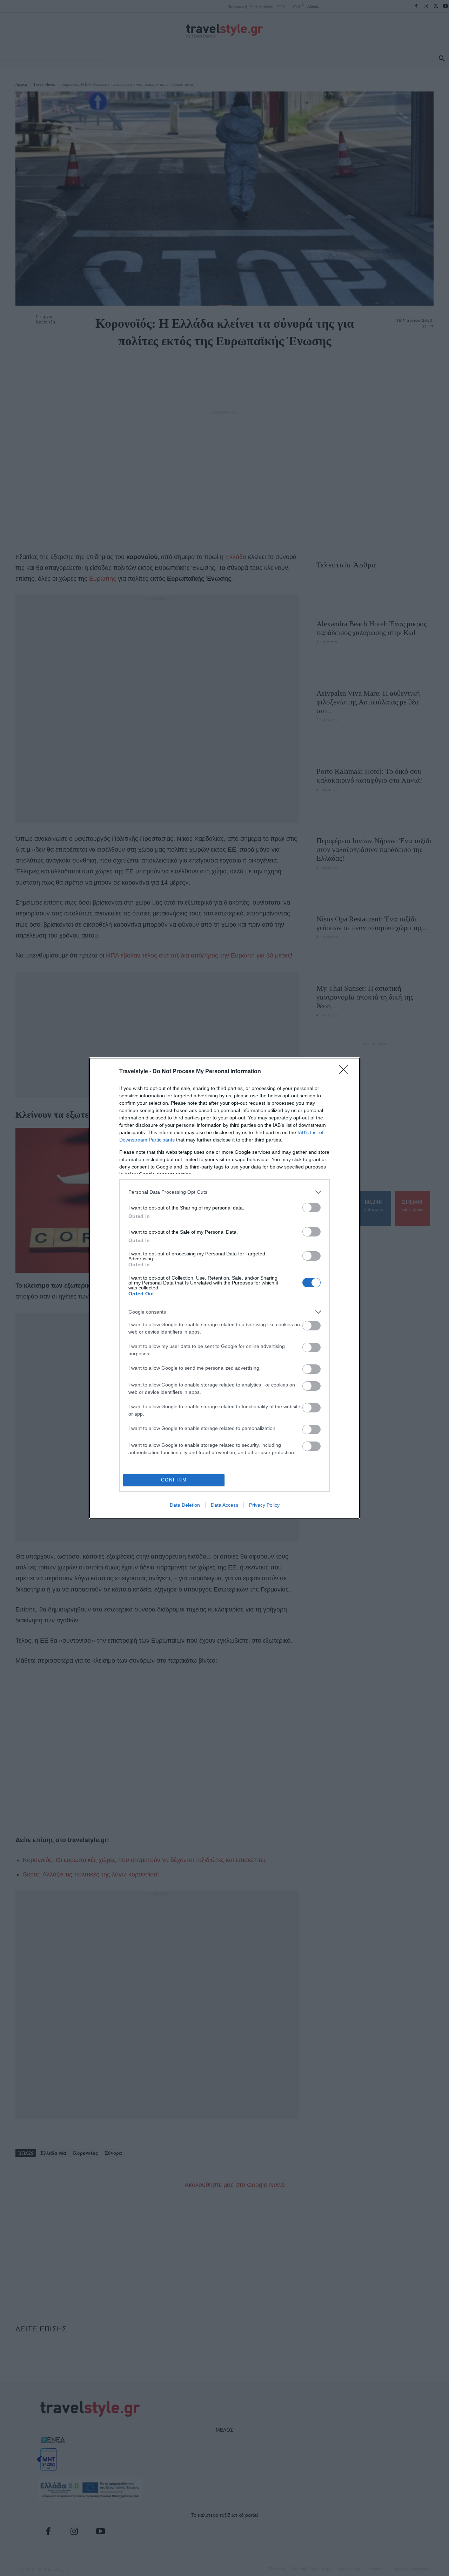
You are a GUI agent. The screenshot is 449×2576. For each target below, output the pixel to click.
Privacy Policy (264, 1505)
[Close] (346, 1072)
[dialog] (224, 1288)
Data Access (224, 1505)
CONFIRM (174, 1480)
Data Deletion (185, 1505)
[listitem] (224, 1192)
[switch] (311, 1208)
